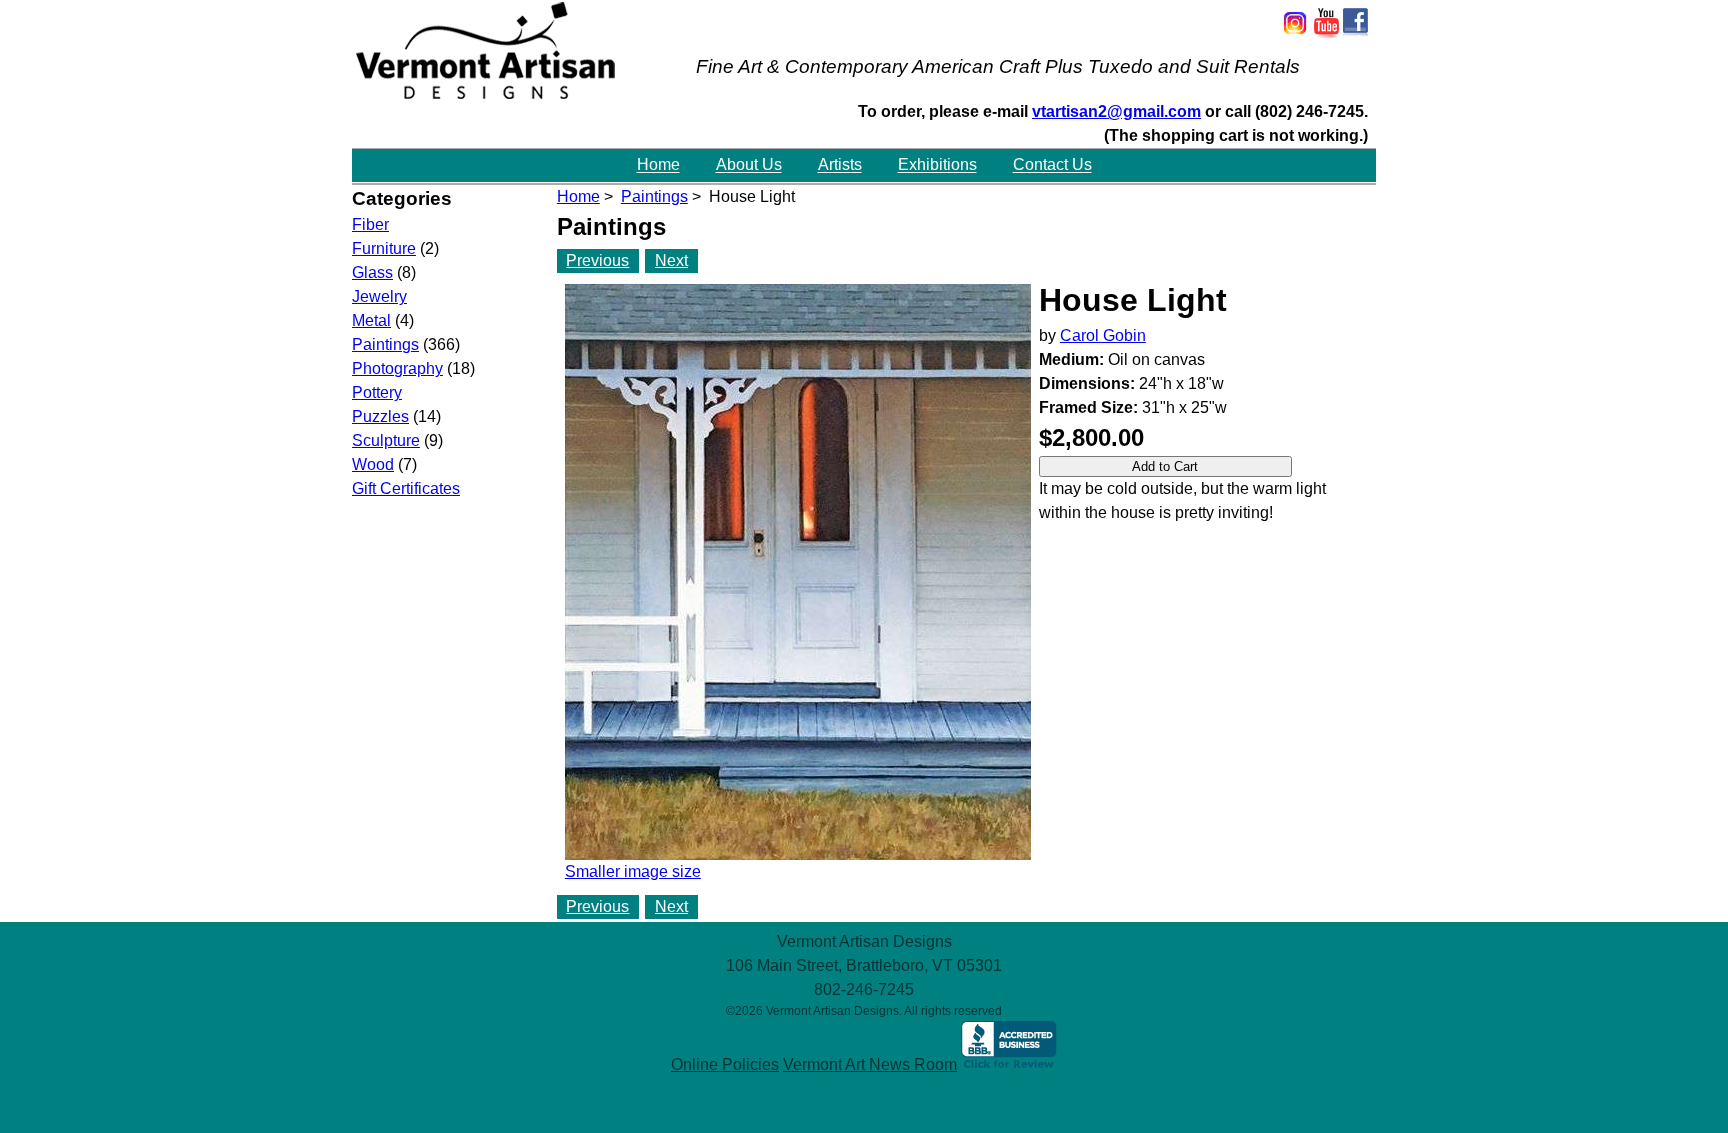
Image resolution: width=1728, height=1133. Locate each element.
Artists (840, 165)
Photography (397, 368)
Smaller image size (633, 871)
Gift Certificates (406, 488)
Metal (371, 320)
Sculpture (386, 440)
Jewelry (379, 296)
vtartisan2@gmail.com (1116, 111)
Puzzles (380, 416)
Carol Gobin (1103, 335)
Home (658, 165)
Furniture (384, 248)
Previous (597, 260)
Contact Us (1052, 165)
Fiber (370, 224)
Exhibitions (937, 165)
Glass (372, 272)
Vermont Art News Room (870, 1064)
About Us (749, 165)
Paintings (654, 196)
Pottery (377, 392)
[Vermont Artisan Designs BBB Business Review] (1009, 1064)
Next (671, 260)
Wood (373, 464)
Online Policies (725, 1064)
